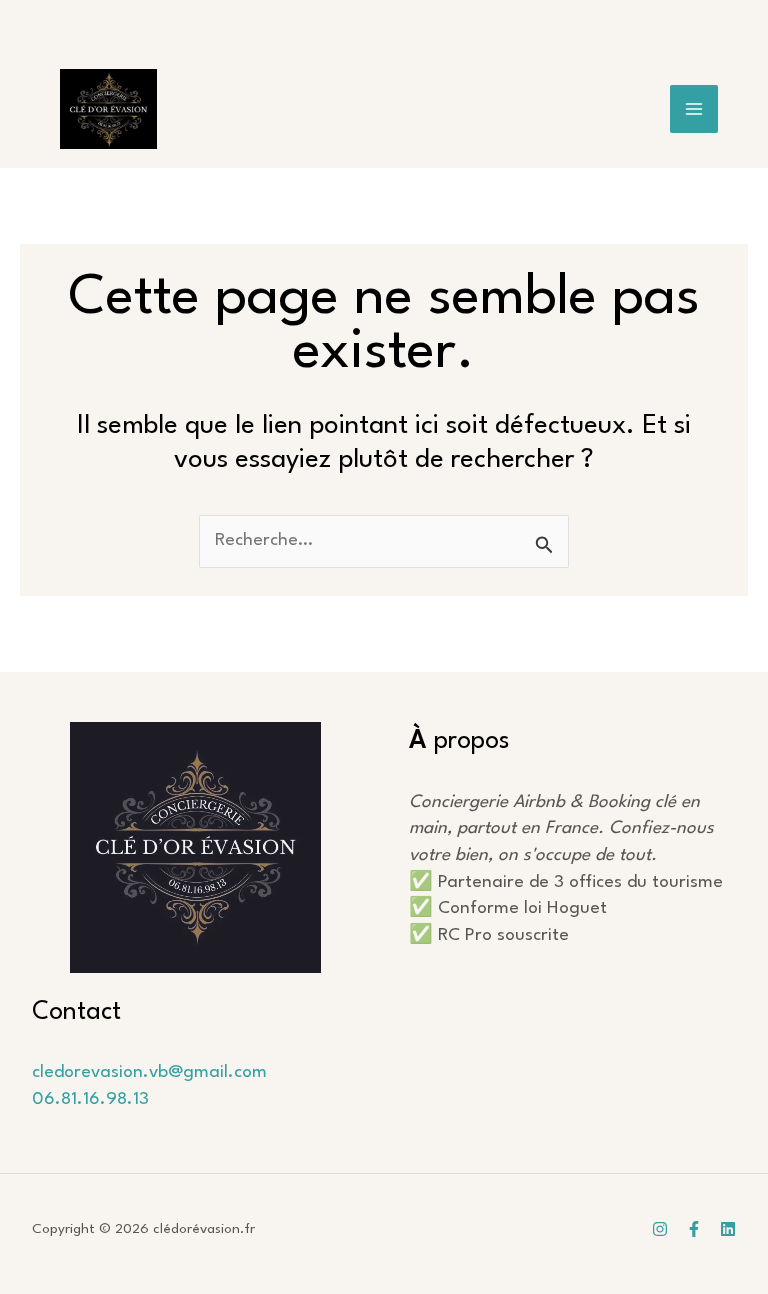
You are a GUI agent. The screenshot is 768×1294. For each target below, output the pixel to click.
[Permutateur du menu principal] (694, 109)
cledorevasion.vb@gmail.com (149, 1072)
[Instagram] (660, 1229)
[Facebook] (694, 1229)
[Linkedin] (728, 1229)
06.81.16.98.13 (90, 1099)
